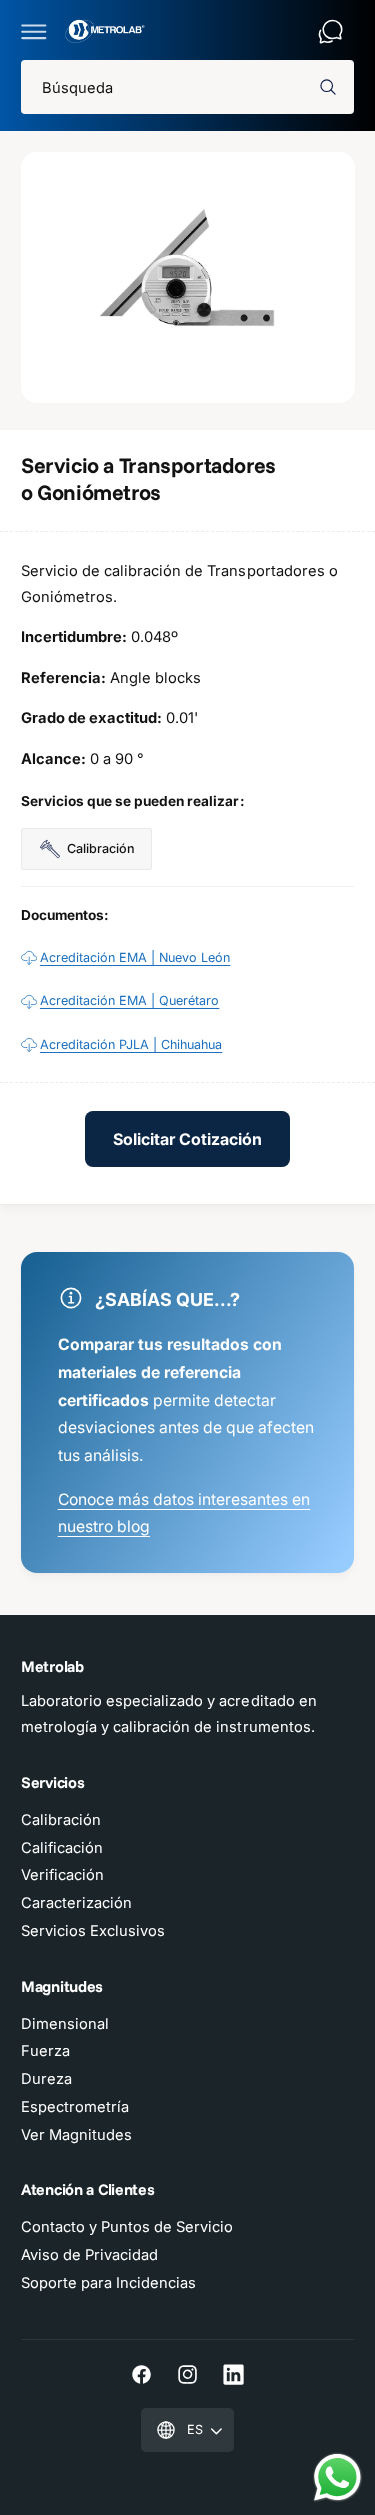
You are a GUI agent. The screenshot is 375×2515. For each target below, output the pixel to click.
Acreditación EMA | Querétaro (129, 1000)
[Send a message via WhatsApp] (337, 2477)
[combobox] (187, 87)
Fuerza (45, 2051)
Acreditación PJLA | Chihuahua (131, 1044)
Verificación (62, 1875)
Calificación (62, 1848)
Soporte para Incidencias (108, 2283)
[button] (34, 31)
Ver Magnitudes (76, 2135)
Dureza (46, 2079)
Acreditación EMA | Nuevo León (135, 957)
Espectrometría (75, 2107)
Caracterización (76, 1903)
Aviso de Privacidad (89, 2255)
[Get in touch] (331, 31)
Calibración (61, 1820)
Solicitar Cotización (187, 1139)
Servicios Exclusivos (93, 1931)
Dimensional (65, 2024)
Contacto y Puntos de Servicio (127, 2227)
